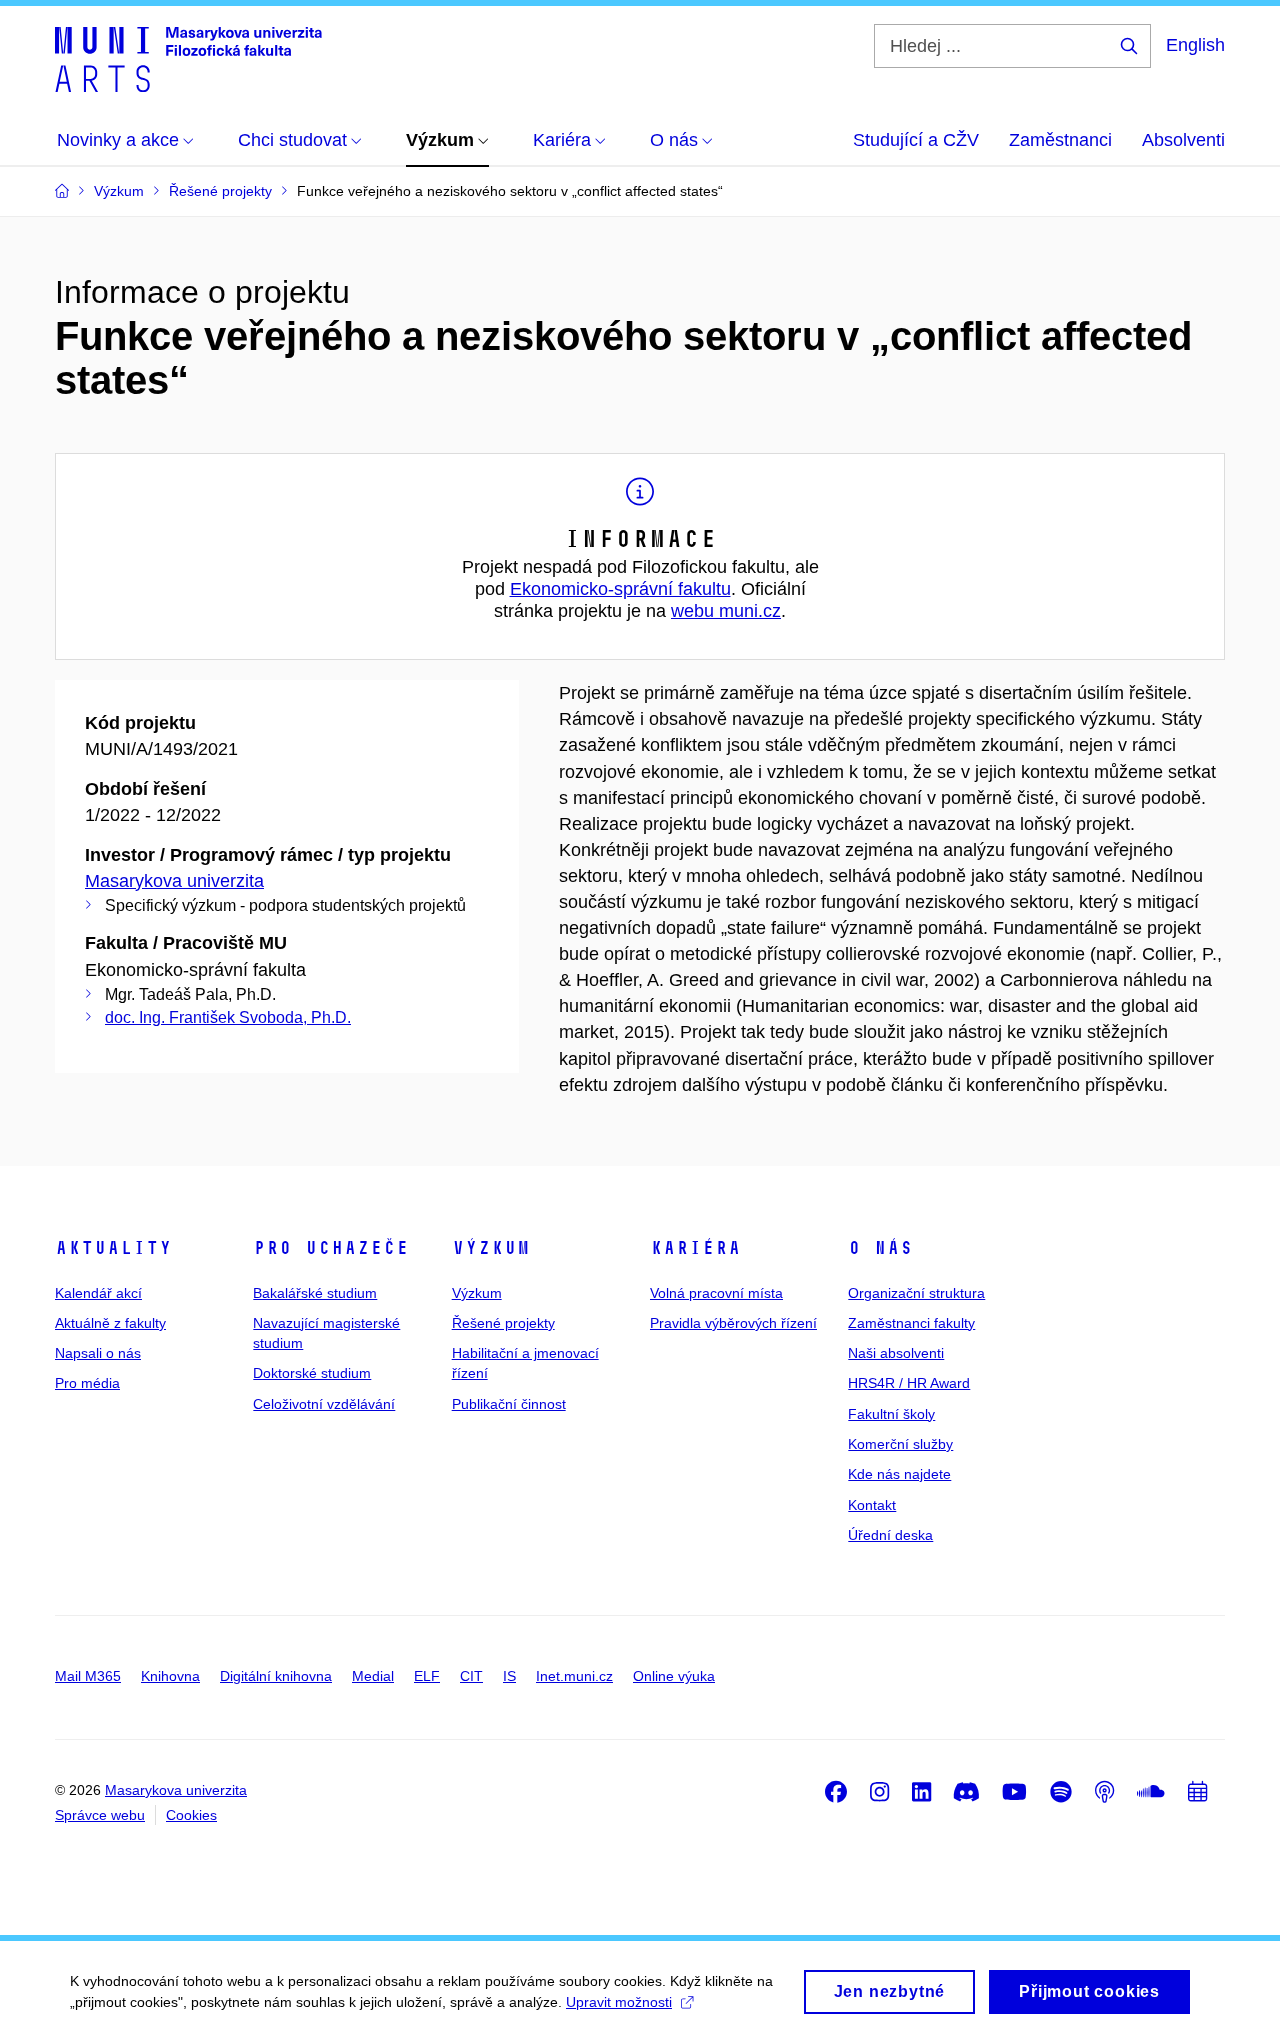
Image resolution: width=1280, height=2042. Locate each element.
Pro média (87, 1383)
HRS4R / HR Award (909, 1383)
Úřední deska (890, 1535)
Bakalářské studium (315, 1293)
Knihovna (170, 1676)
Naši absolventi (896, 1353)
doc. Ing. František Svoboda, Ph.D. (228, 1017)
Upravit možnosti (619, 2002)
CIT (471, 1676)
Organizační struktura (916, 1293)
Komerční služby (900, 1444)
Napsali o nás (98, 1353)
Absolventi (1183, 140)
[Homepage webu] (188, 58)
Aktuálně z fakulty (110, 1323)
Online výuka (674, 1676)
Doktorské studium (312, 1373)
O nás (880, 1248)
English (1195, 45)
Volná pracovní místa (716, 1293)
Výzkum (491, 1248)
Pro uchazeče (331, 1248)
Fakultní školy (891, 1414)
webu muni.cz (726, 611)
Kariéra (695, 1248)
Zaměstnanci (1060, 140)
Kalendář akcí (98, 1293)
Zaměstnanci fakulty (911, 1323)
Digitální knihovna (276, 1676)
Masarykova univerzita (174, 881)
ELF (427, 1676)
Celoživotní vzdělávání (324, 1404)
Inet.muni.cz (574, 1676)
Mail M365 (88, 1676)
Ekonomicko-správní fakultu (620, 589)
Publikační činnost (509, 1404)
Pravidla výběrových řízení (733, 1323)
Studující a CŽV (916, 140)
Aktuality (113, 1248)
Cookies (191, 1815)
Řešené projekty (503, 1323)
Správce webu (100, 1815)
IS (509, 1676)
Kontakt (872, 1505)
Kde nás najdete (899, 1474)
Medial (373, 1676)
